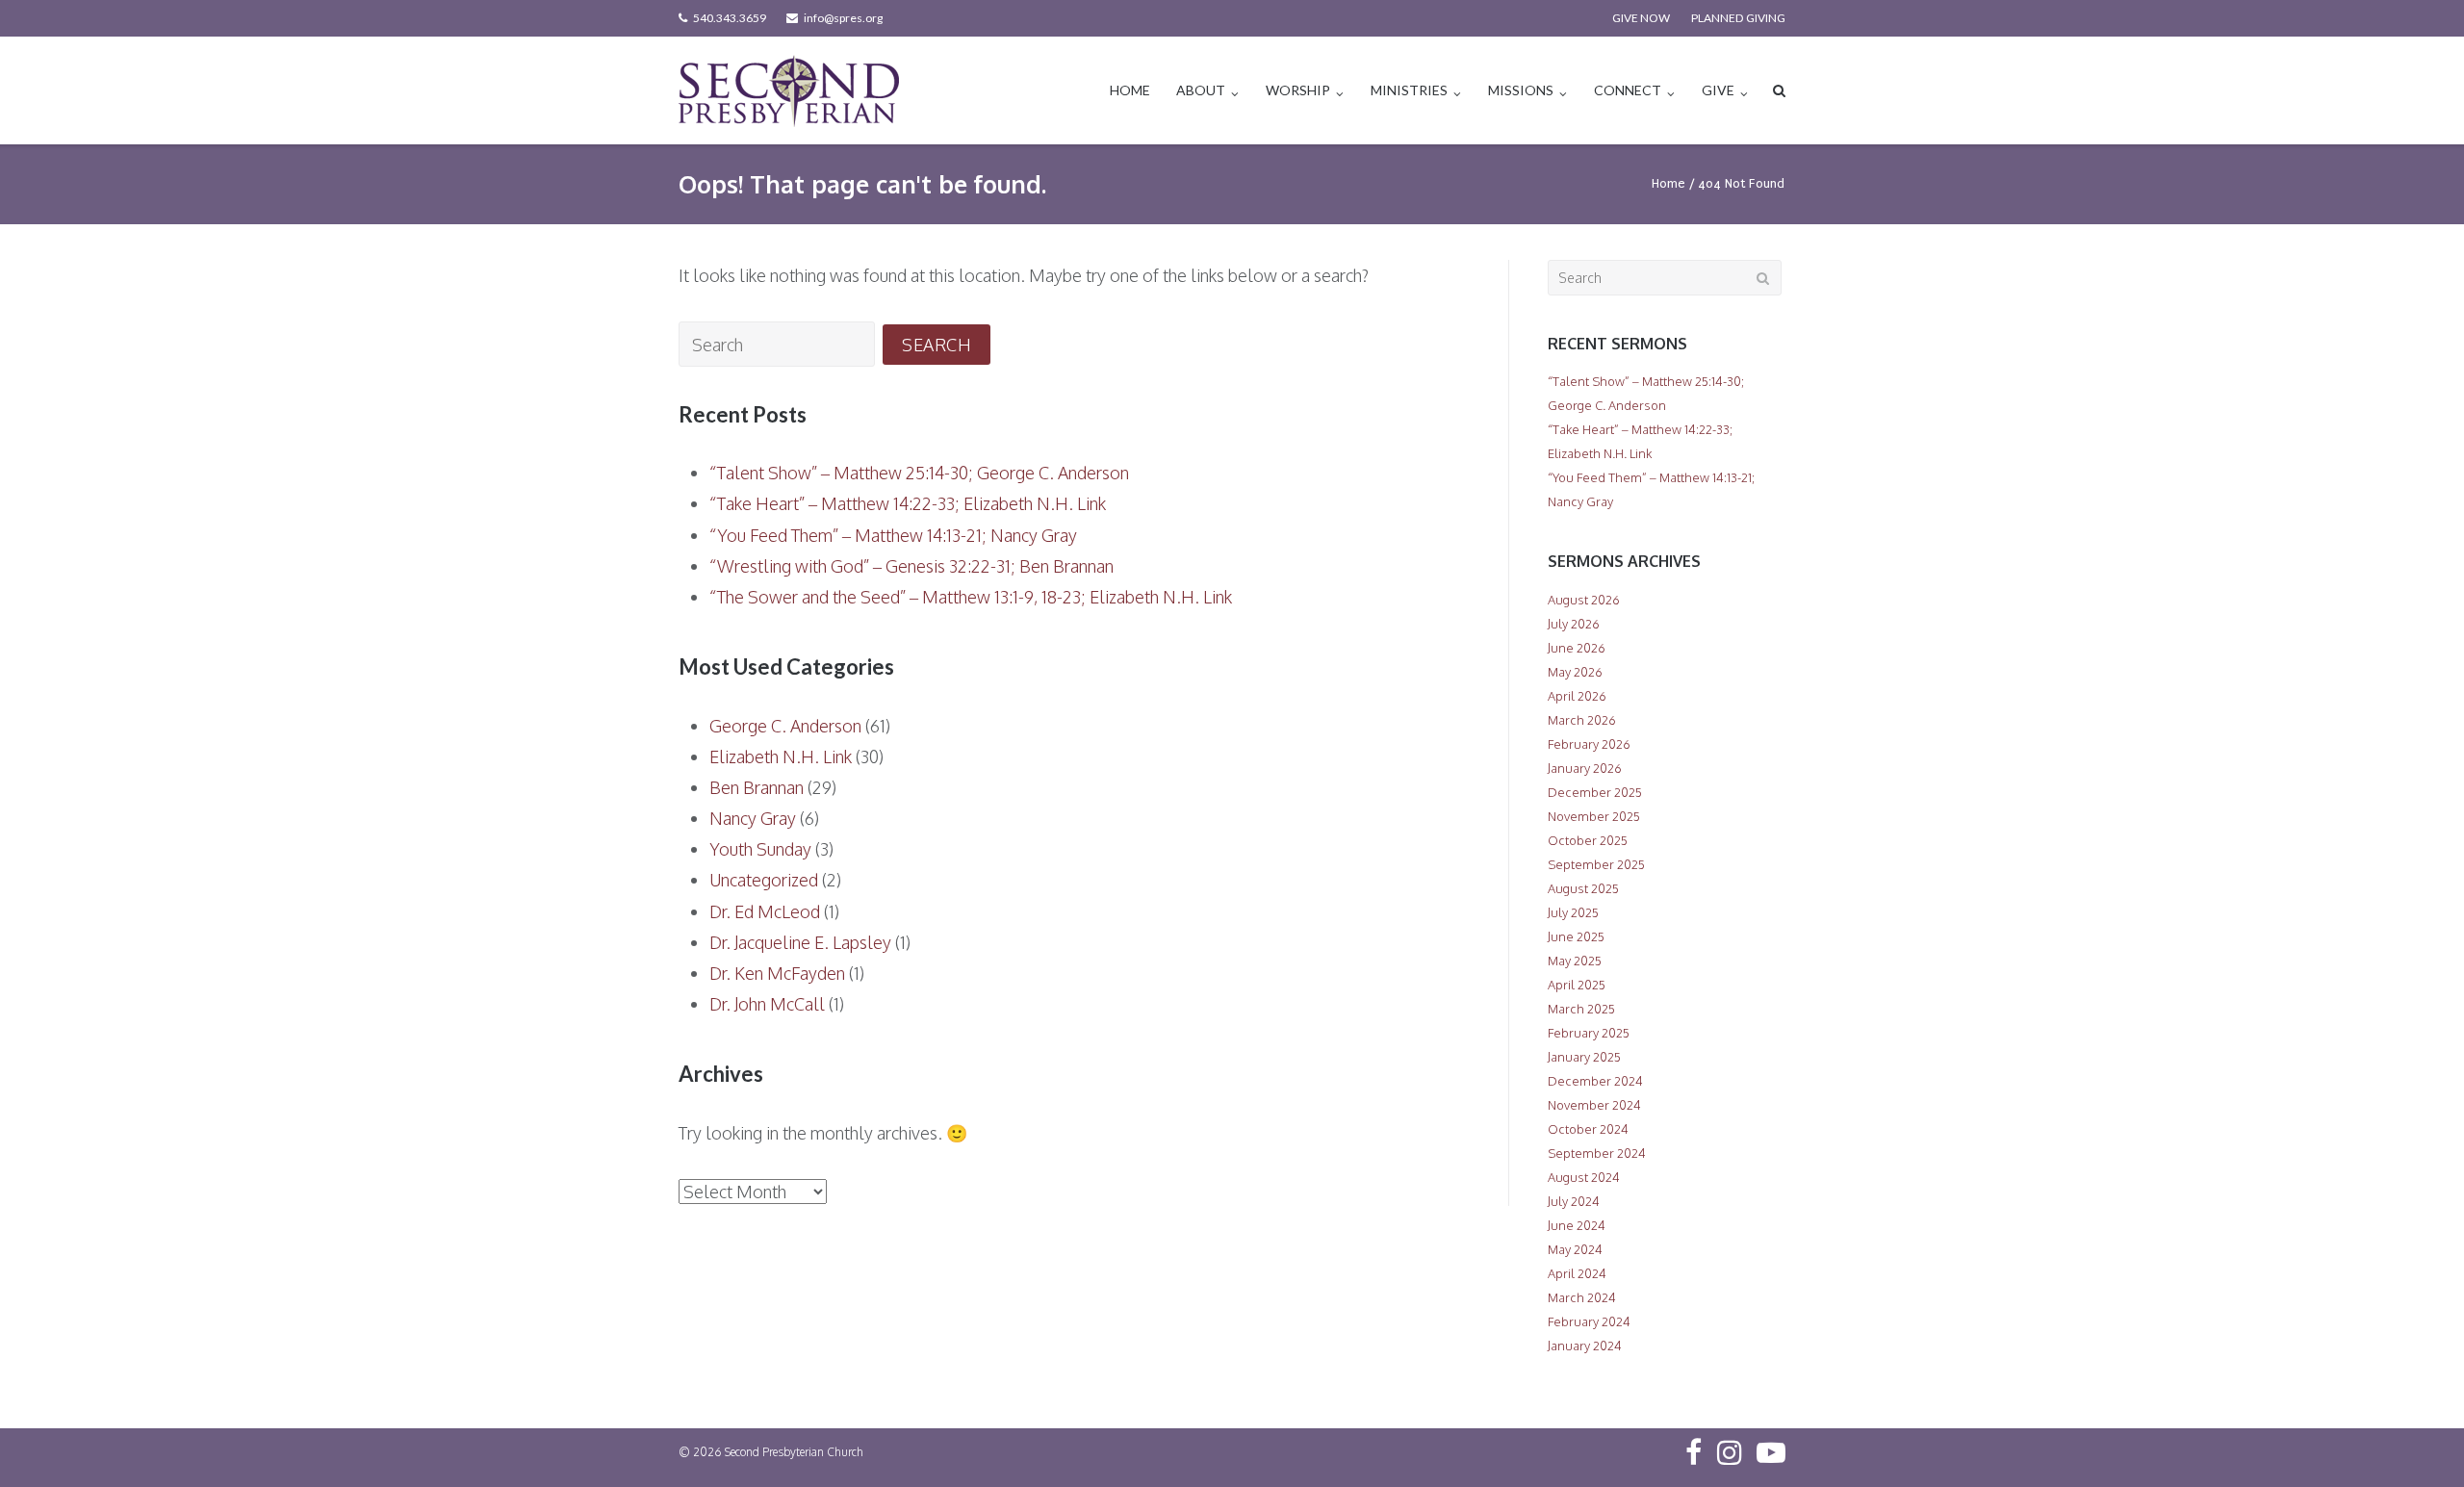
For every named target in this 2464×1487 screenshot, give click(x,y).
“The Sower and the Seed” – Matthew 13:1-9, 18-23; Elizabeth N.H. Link (971, 597)
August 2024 (1584, 1177)
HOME (1130, 90)
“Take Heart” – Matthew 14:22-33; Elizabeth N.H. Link (908, 503)
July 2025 (1573, 912)
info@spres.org (843, 18)
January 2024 (1585, 1346)
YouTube (1771, 1452)
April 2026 (1577, 696)
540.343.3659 (730, 18)
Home (1668, 183)
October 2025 (1588, 840)
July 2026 (1574, 624)
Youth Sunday (760, 849)
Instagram (1730, 1452)
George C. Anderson (785, 726)
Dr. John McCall (767, 1004)
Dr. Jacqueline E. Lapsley (800, 942)
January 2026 (1585, 768)
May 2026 (1575, 672)
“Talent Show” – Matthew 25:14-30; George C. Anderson (919, 473)
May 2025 (1575, 961)
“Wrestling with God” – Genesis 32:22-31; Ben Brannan (911, 566)
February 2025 (1589, 1033)
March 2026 (1582, 720)
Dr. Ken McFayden (777, 973)
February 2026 (1589, 744)
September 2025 (1596, 864)
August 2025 (1583, 888)
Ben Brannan (757, 787)
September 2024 (1597, 1153)
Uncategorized (764, 880)
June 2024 (1577, 1225)
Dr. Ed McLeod (765, 911)
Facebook (1694, 1452)
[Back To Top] (2416, 1441)
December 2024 (1595, 1081)
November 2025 (1594, 816)
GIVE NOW (1641, 18)
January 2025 (1584, 1057)
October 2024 (1588, 1129)
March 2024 (1582, 1297)
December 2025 (1595, 792)
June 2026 (1577, 648)
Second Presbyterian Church (794, 1452)
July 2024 (1574, 1201)
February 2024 (1589, 1321)
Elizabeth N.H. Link (781, 756)
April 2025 (1577, 985)
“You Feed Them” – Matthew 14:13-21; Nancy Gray (893, 535)
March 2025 (1581, 1009)
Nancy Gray (753, 818)
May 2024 (1575, 1249)
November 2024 (1594, 1105)
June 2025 (1576, 936)
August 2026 (1584, 600)
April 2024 (1577, 1273)
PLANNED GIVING (1738, 18)
